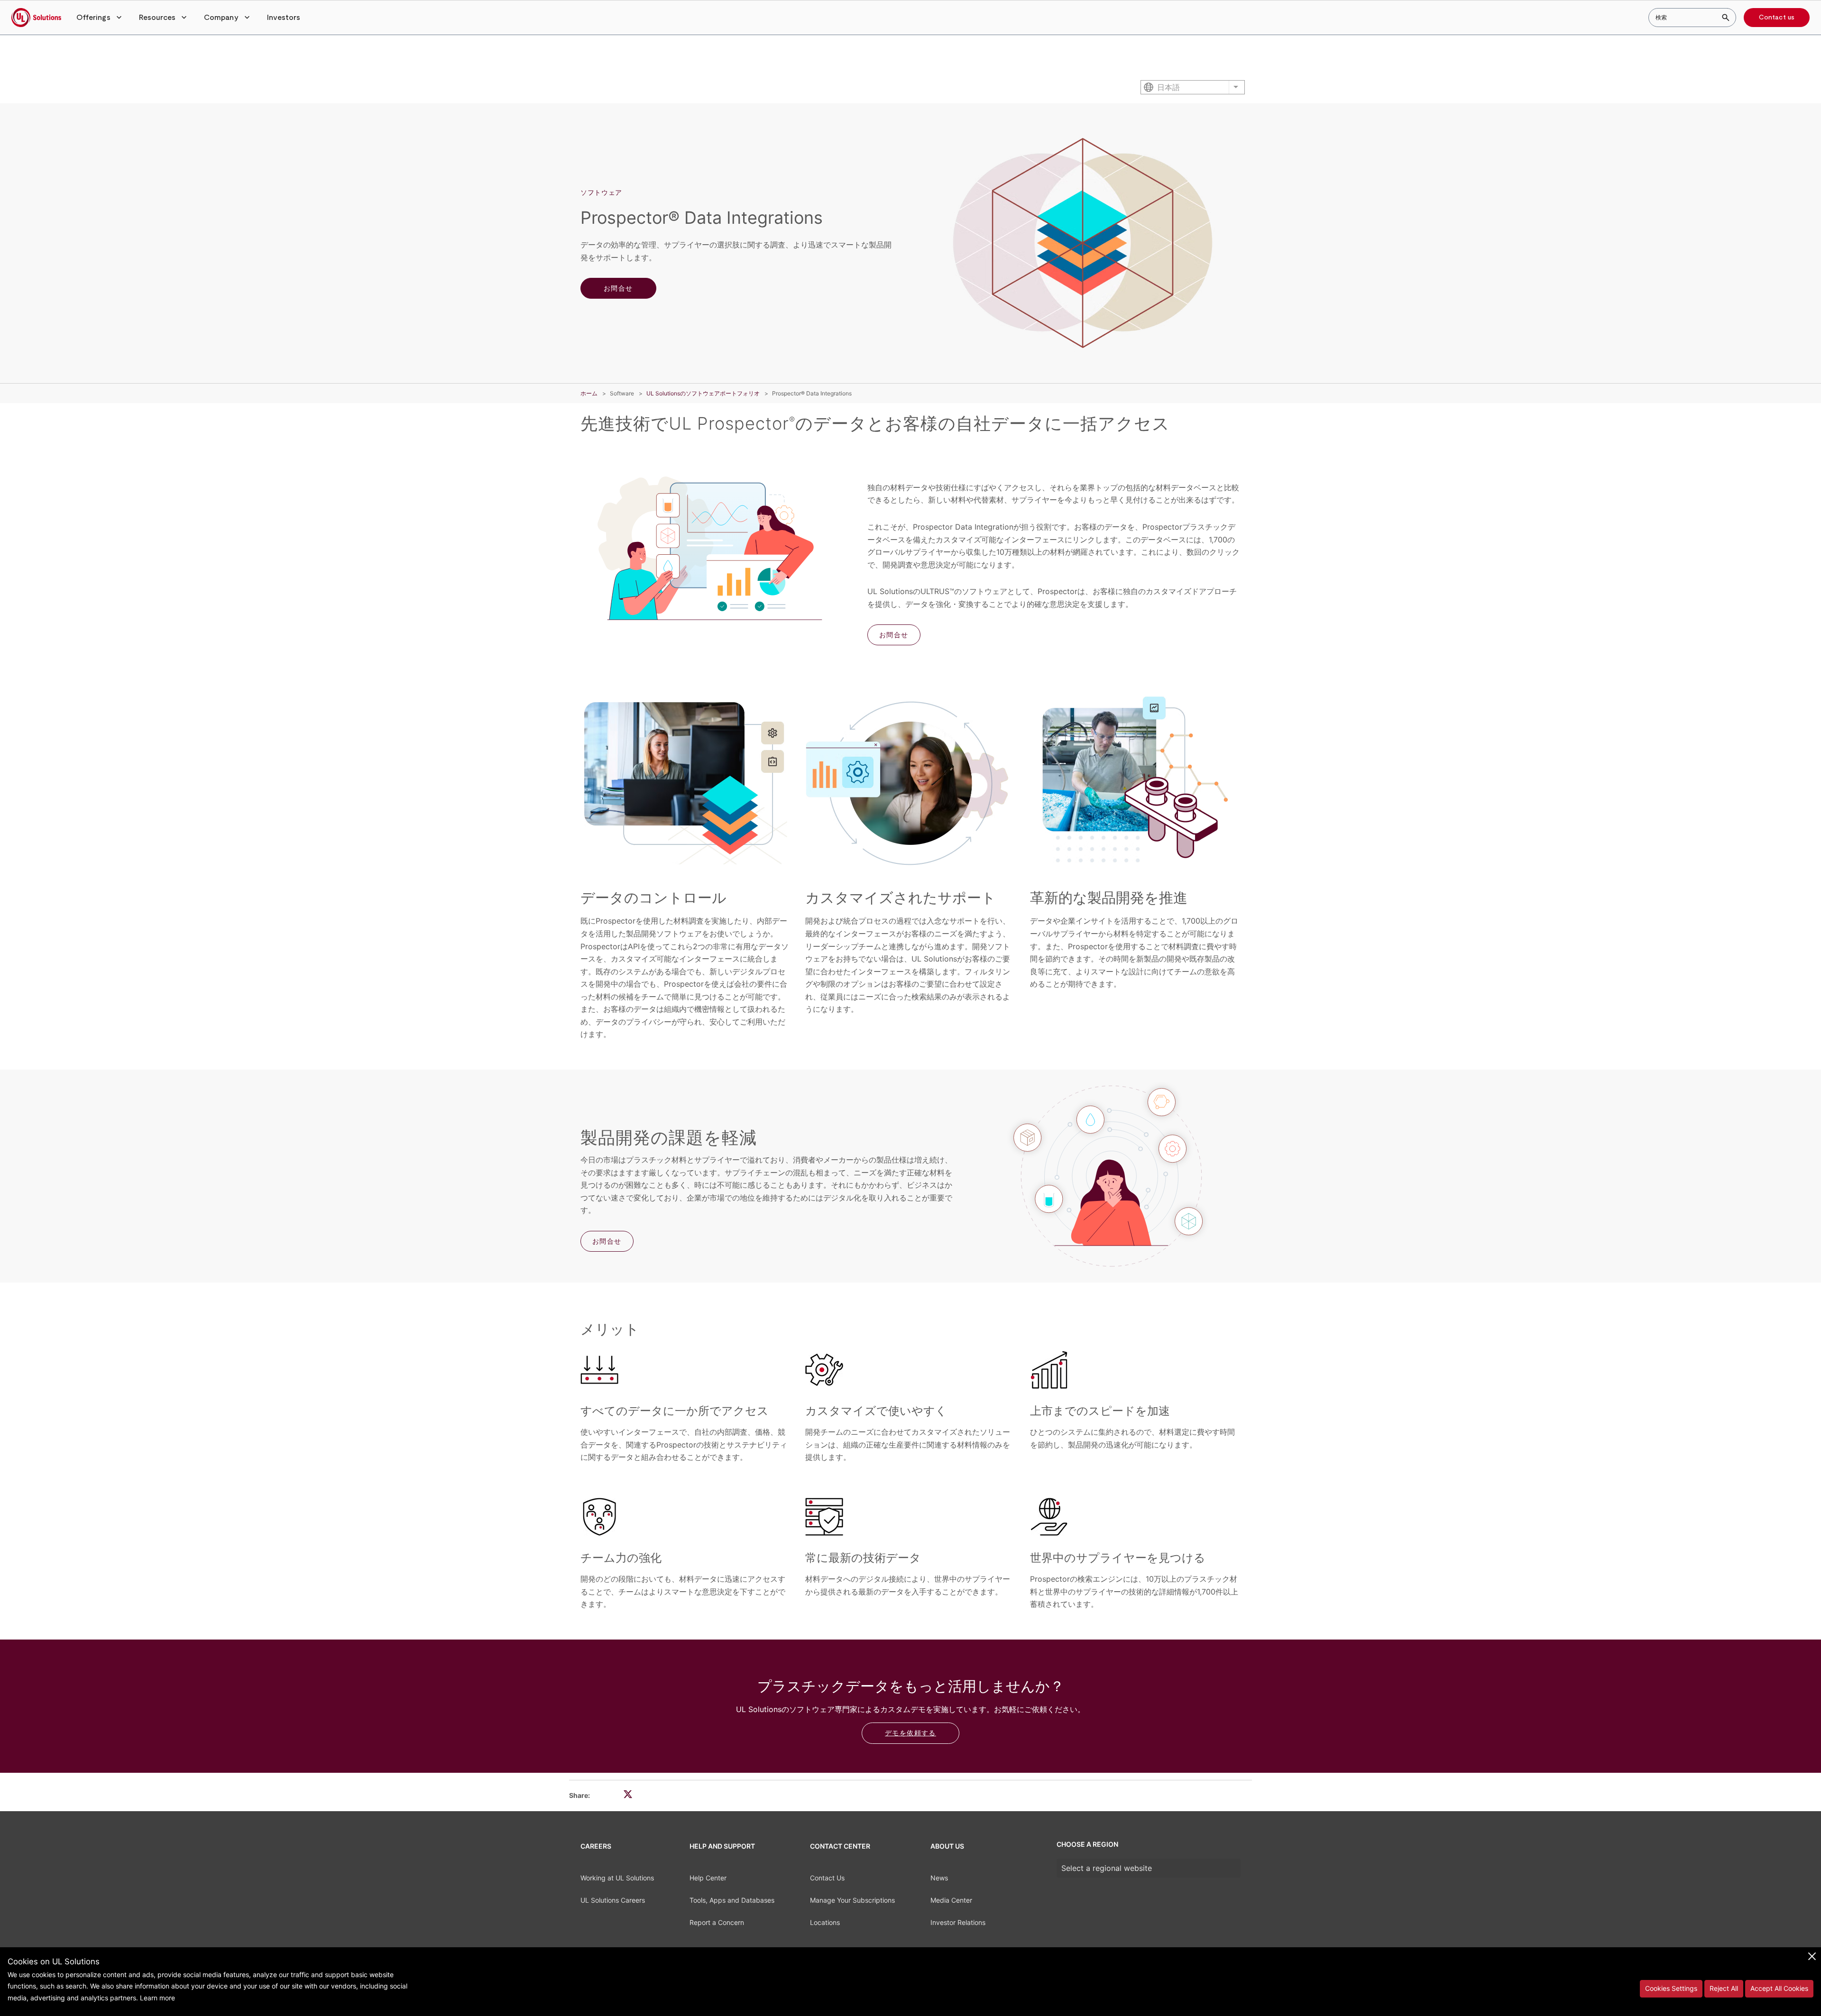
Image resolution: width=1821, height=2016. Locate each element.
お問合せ (618, 288)
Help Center (708, 1878)
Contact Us (827, 1878)
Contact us (1777, 18)
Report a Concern (717, 1922)
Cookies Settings (1671, 1988)
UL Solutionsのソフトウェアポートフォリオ (703, 393)
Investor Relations (958, 1922)
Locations (825, 1922)
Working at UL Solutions (617, 1878)
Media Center (951, 1900)
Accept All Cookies (1779, 1988)
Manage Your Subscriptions (852, 1900)
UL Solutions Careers (613, 1900)
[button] (100, 18)
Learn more (157, 1998)
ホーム (589, 393)
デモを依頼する (910, 1733)
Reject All (1724, 1988)
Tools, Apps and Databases (732, 1900)
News (939, 1878)
